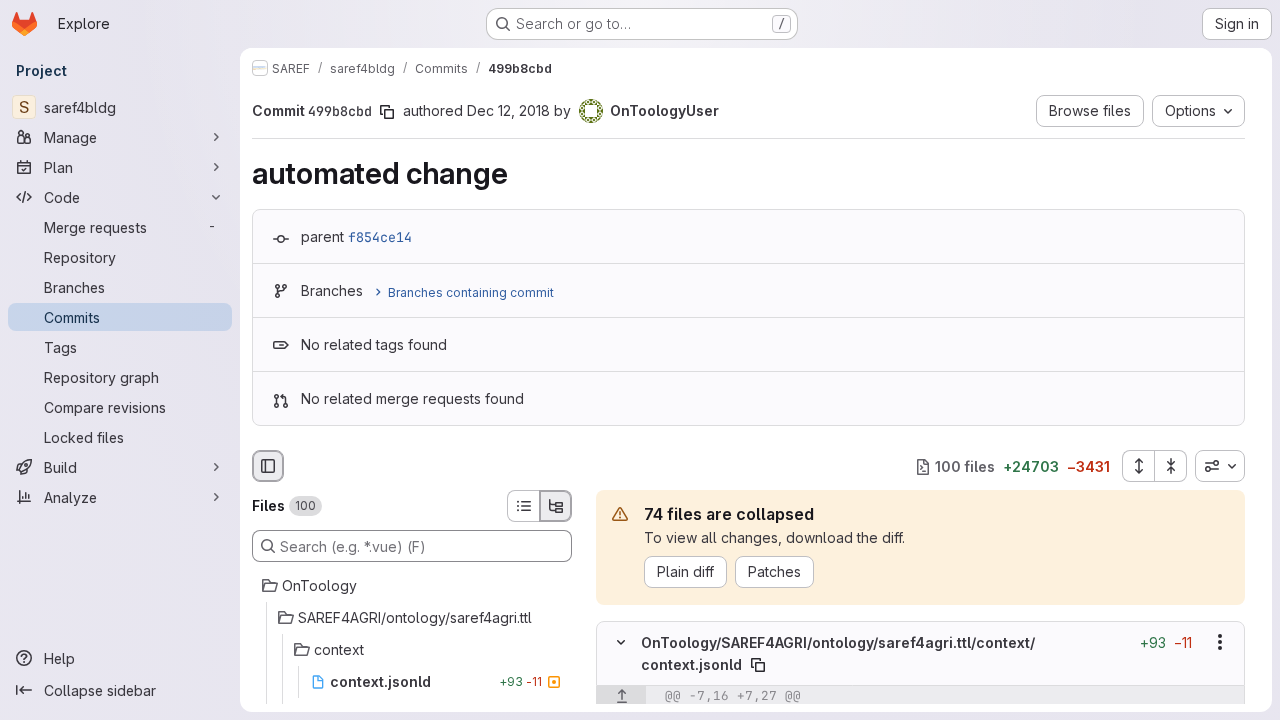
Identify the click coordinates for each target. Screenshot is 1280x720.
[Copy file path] (758, 665)
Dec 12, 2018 (508, 110)
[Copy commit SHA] (387, 112)
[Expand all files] (1138, 466)
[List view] (523, 506)
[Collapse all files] (1171, 466)
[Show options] (1220, 643)
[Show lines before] (621, 696)
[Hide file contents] (621, 643)
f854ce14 (380, 237)
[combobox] (1220, 466)
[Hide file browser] (268, 466)
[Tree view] (556, 506)
